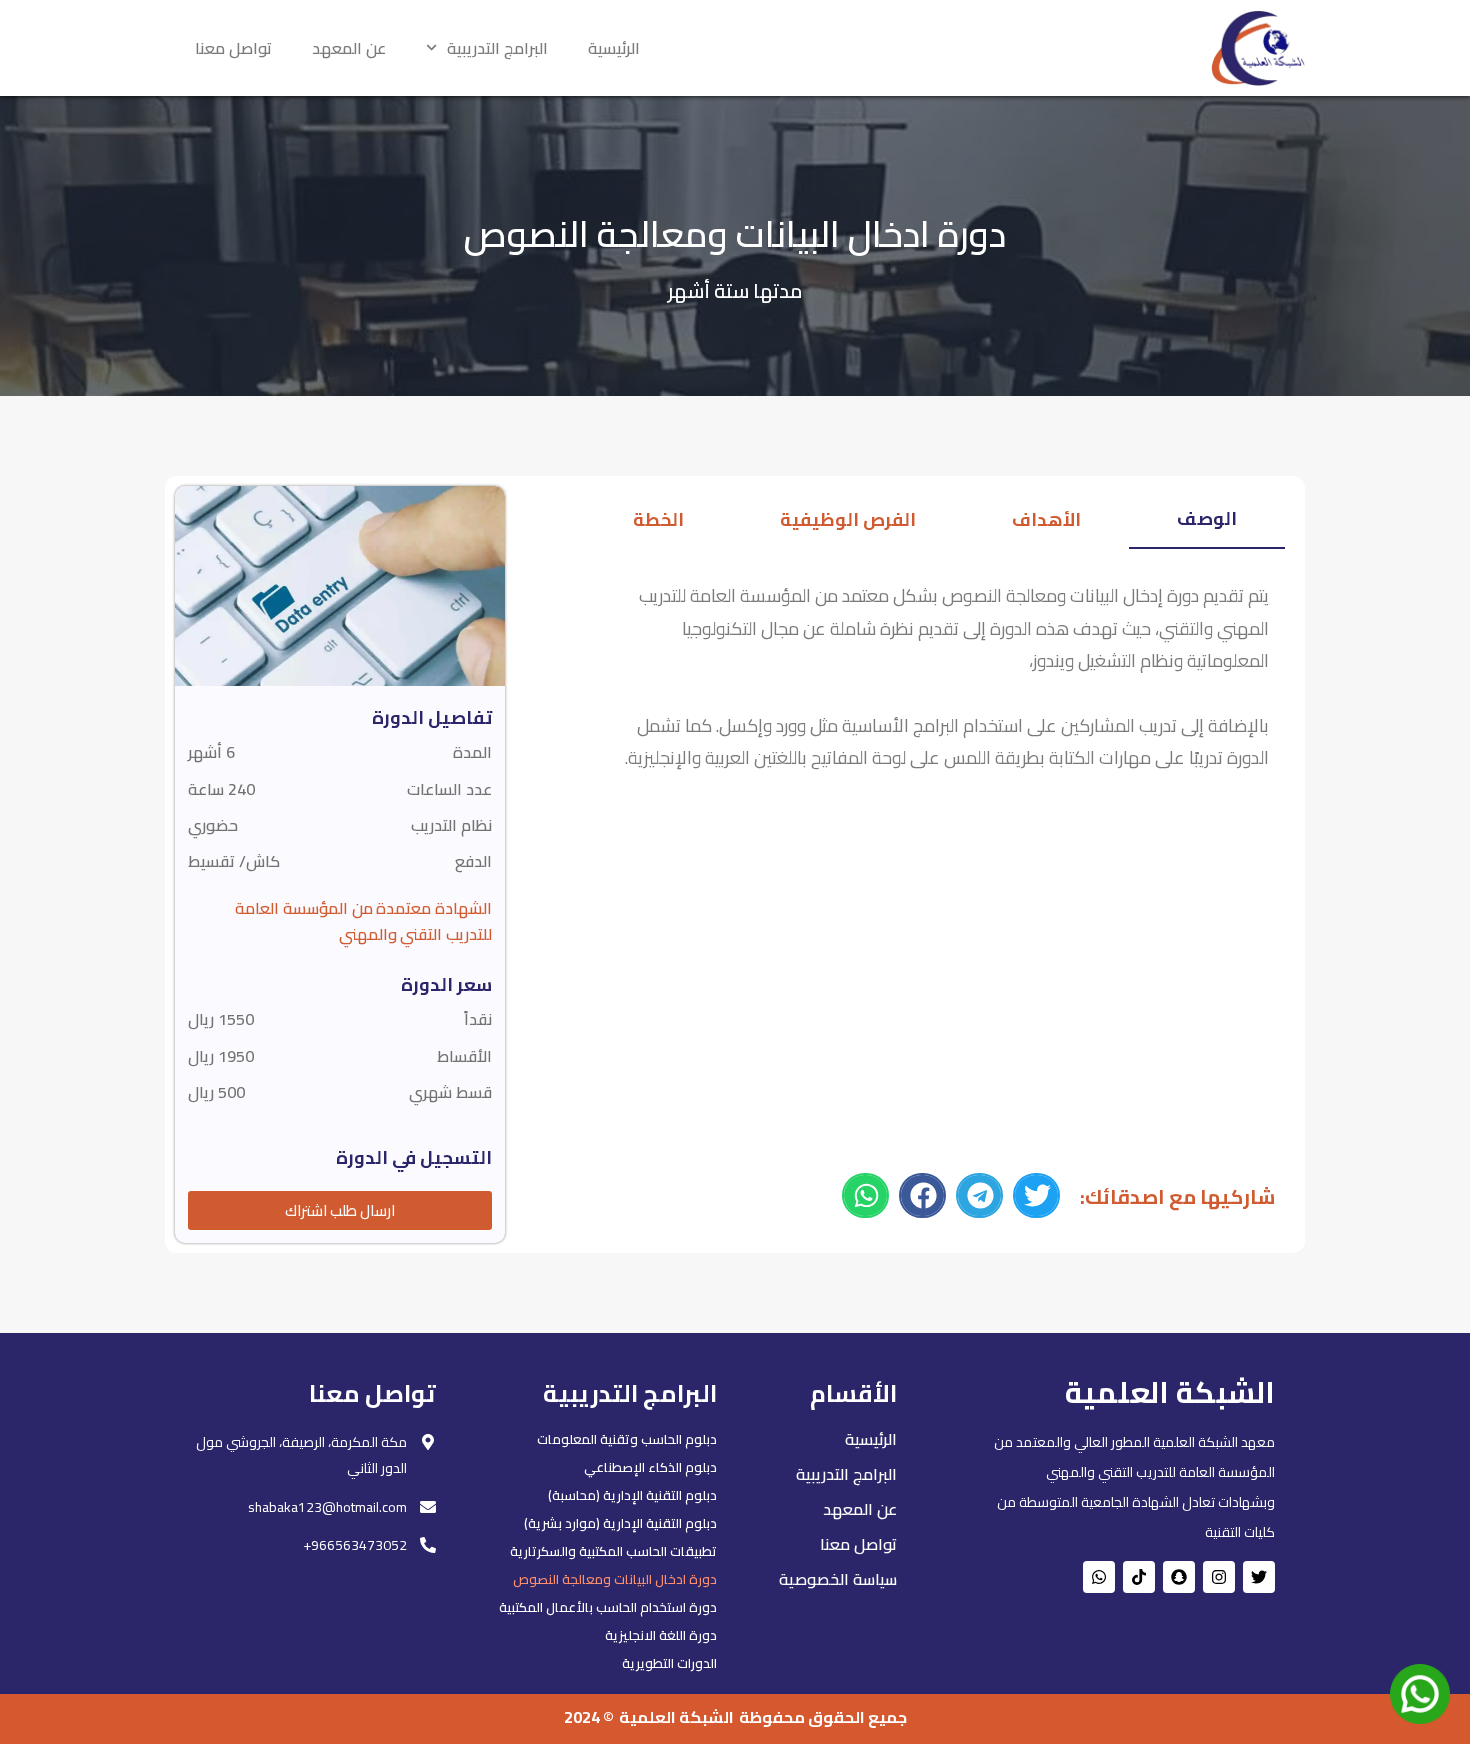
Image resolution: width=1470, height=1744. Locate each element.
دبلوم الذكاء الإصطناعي (650, 1467)
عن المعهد (349, 48)
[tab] (1207, 522)
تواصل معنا (233, 48)
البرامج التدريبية (497, 48)
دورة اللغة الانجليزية (661, 1635)
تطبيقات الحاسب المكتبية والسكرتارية (613, 1551)
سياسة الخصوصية (838, 1579)
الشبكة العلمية (676, 1717)
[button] (1036, 1195)
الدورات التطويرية (669, 1663)
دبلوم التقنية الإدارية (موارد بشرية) (620, 1523)
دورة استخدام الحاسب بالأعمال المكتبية (608, 1607)
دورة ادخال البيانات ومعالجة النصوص (615, 1579)
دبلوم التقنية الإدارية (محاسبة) (632, 1495)
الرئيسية (614, 48)
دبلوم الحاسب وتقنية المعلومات (627, 1439)
